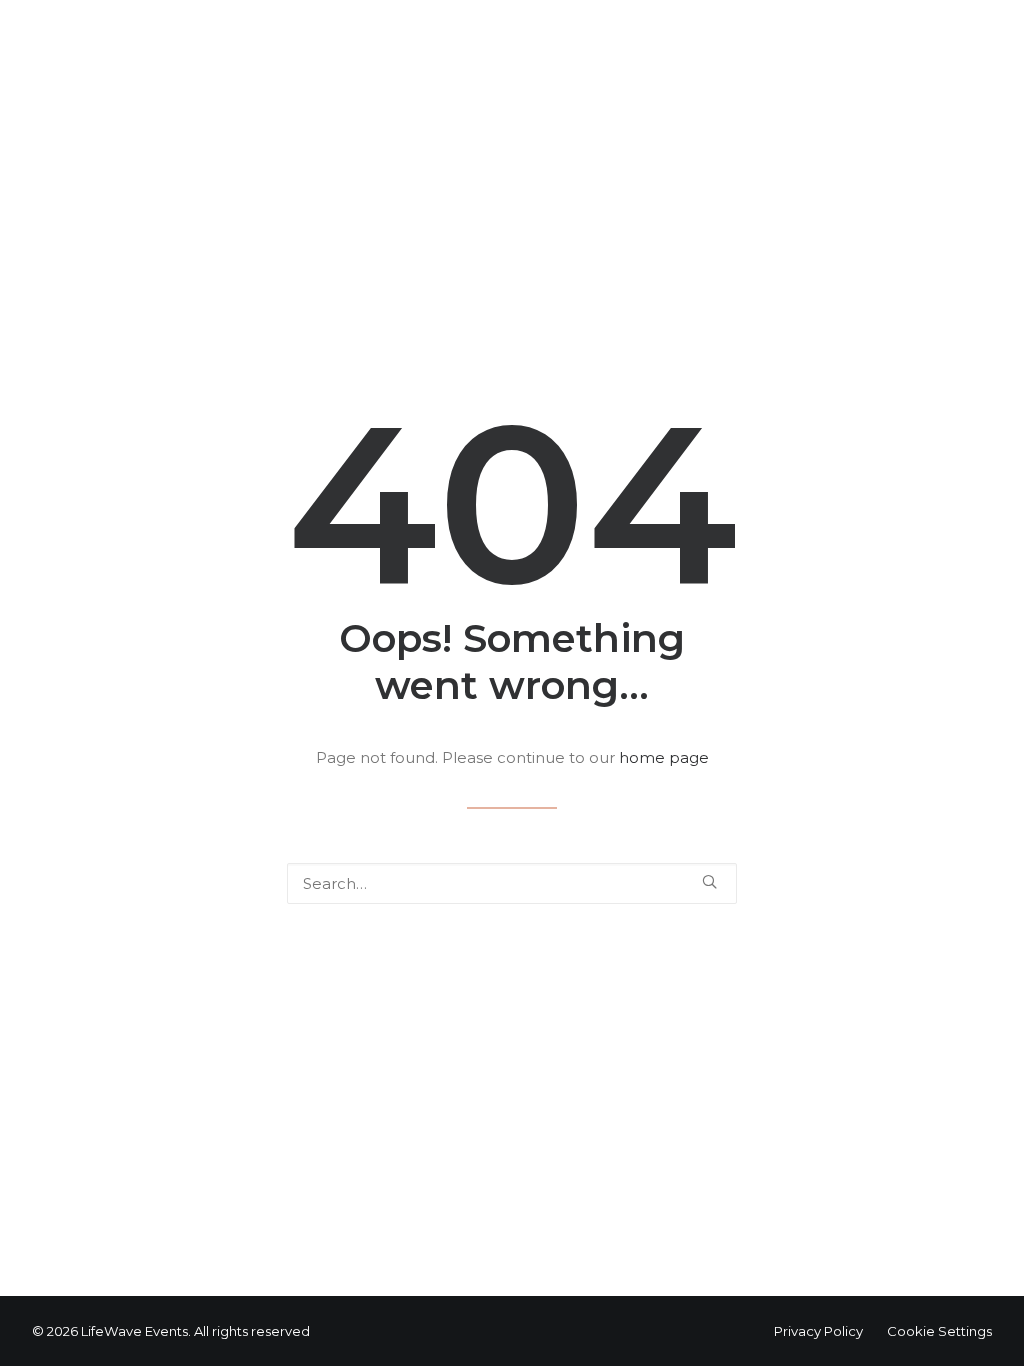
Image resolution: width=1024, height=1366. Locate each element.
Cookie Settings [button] (939, 1331)
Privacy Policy (818, 1331)
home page (664, 757)
